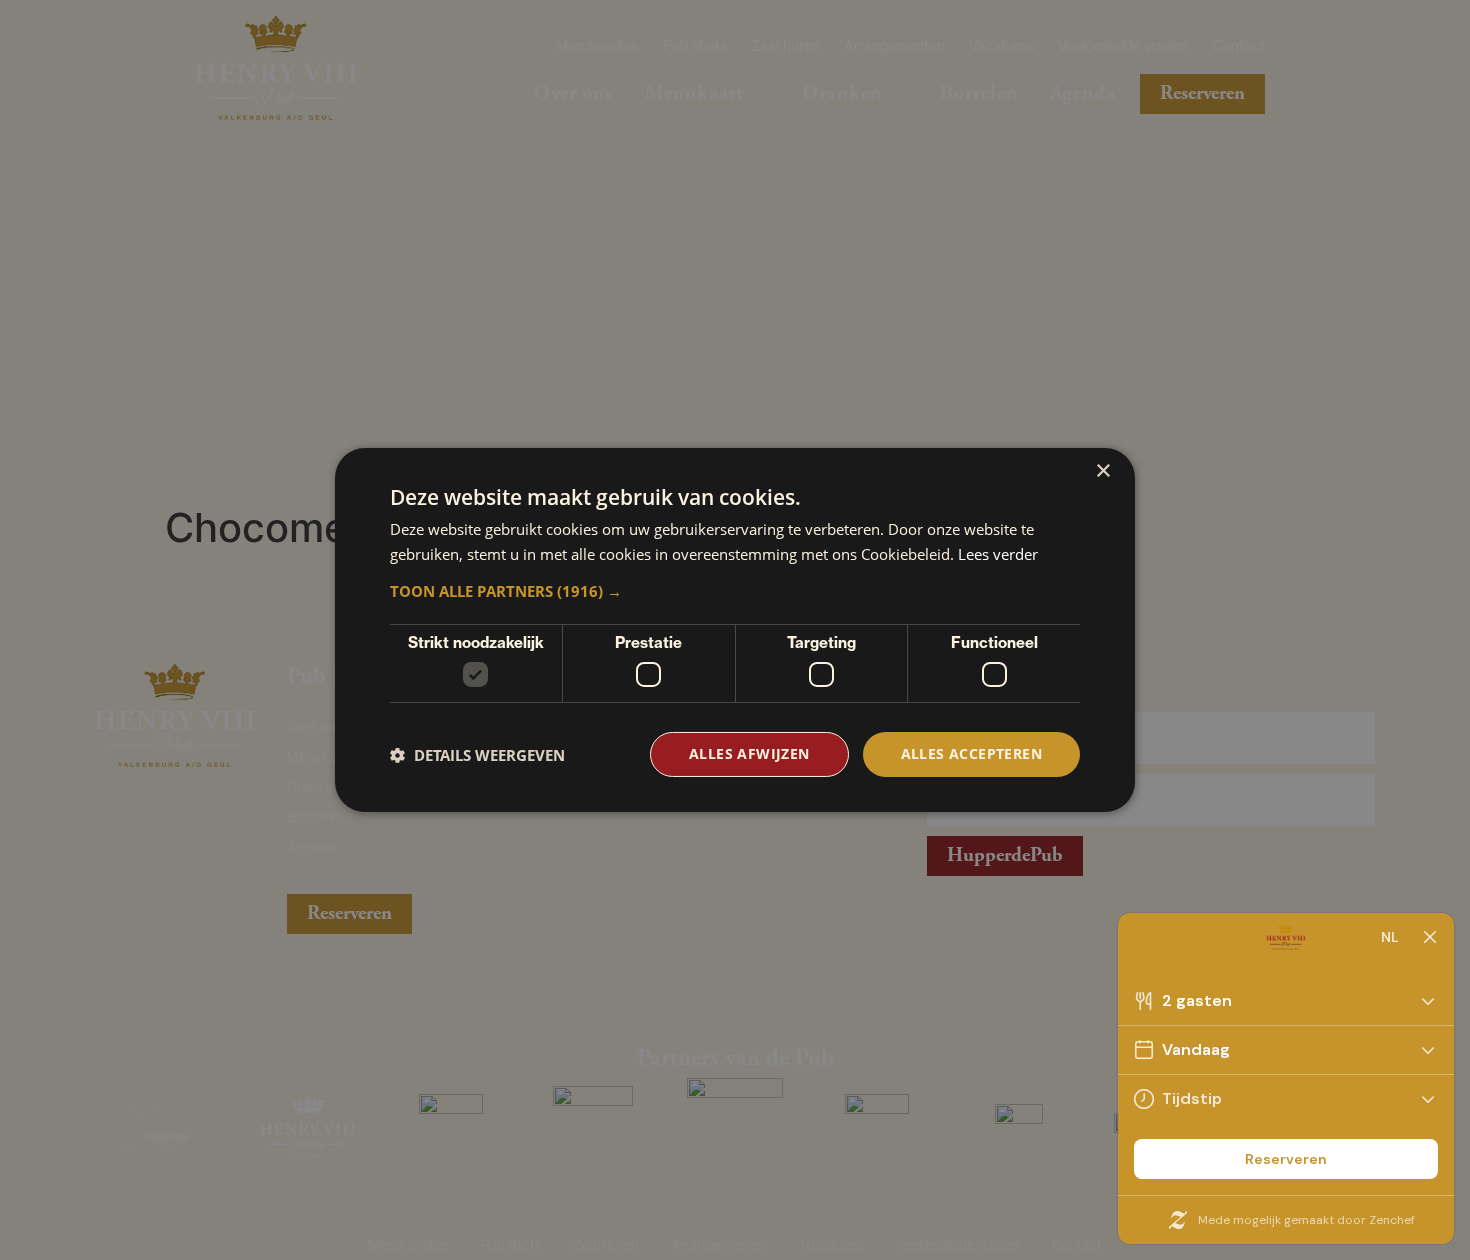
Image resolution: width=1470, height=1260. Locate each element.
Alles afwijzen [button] (749, 753)
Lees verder (998, 554)
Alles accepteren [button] (971, 753)
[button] (735, 591)
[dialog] (735, 630)
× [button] (1102, 471)
